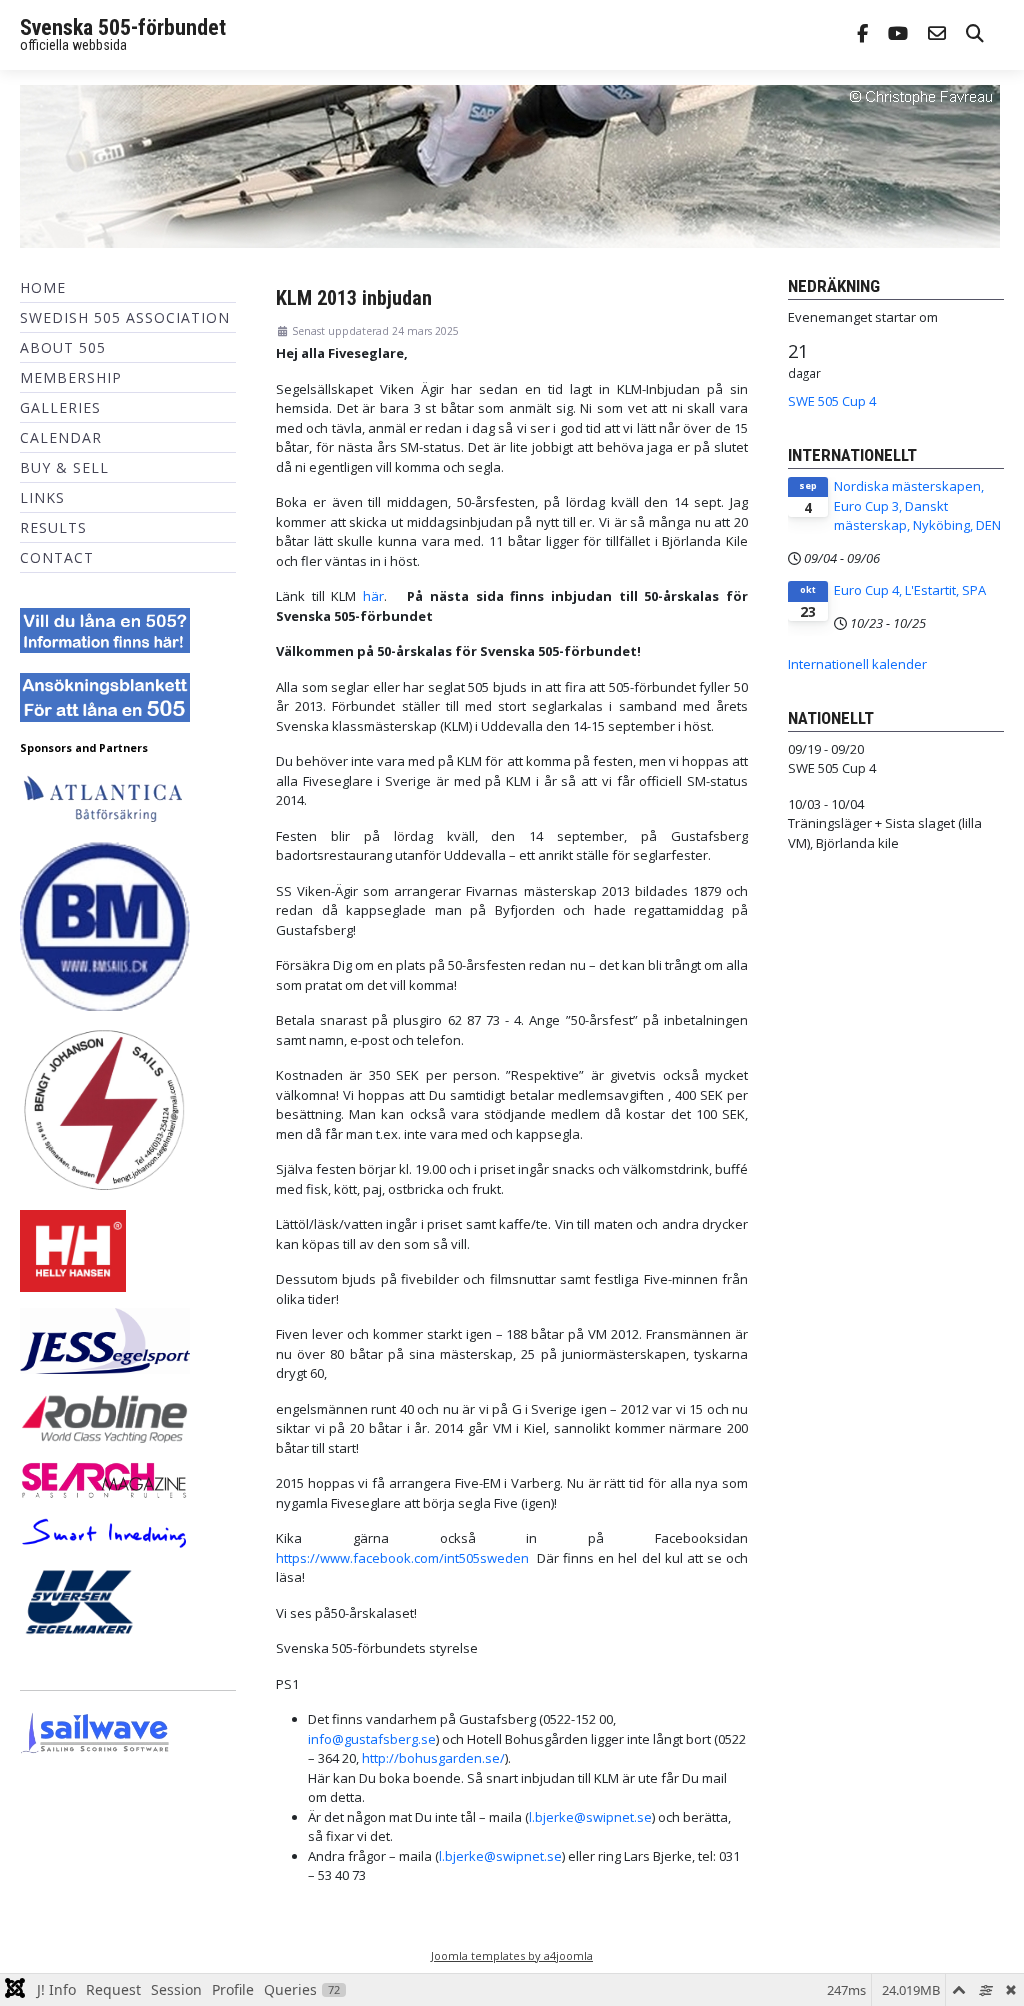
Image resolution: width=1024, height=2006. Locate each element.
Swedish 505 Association (125, 317)
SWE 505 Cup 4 (832, 401)
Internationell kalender (857, 664)
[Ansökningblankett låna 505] (105, 696)
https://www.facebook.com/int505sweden (402, 1558)
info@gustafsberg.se (372, 1739)
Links (42, 497)
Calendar (61, 437)
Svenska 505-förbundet (123, 27)
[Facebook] (862, 35)
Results (53, 527)
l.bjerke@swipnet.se (590, 1817)
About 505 (63, 347)
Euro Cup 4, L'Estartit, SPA (910, 590)
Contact (57, 557)
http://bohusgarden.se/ (433, 1758)
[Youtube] (898, 35)
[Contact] (937, 35)
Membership (71, 377)
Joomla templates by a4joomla (512, 1955)
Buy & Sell (64, 467)
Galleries (60, 407)
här (373, 596)
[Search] (975, 35)
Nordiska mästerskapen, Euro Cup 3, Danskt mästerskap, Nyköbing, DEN (917, 505)
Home (43, 287)
